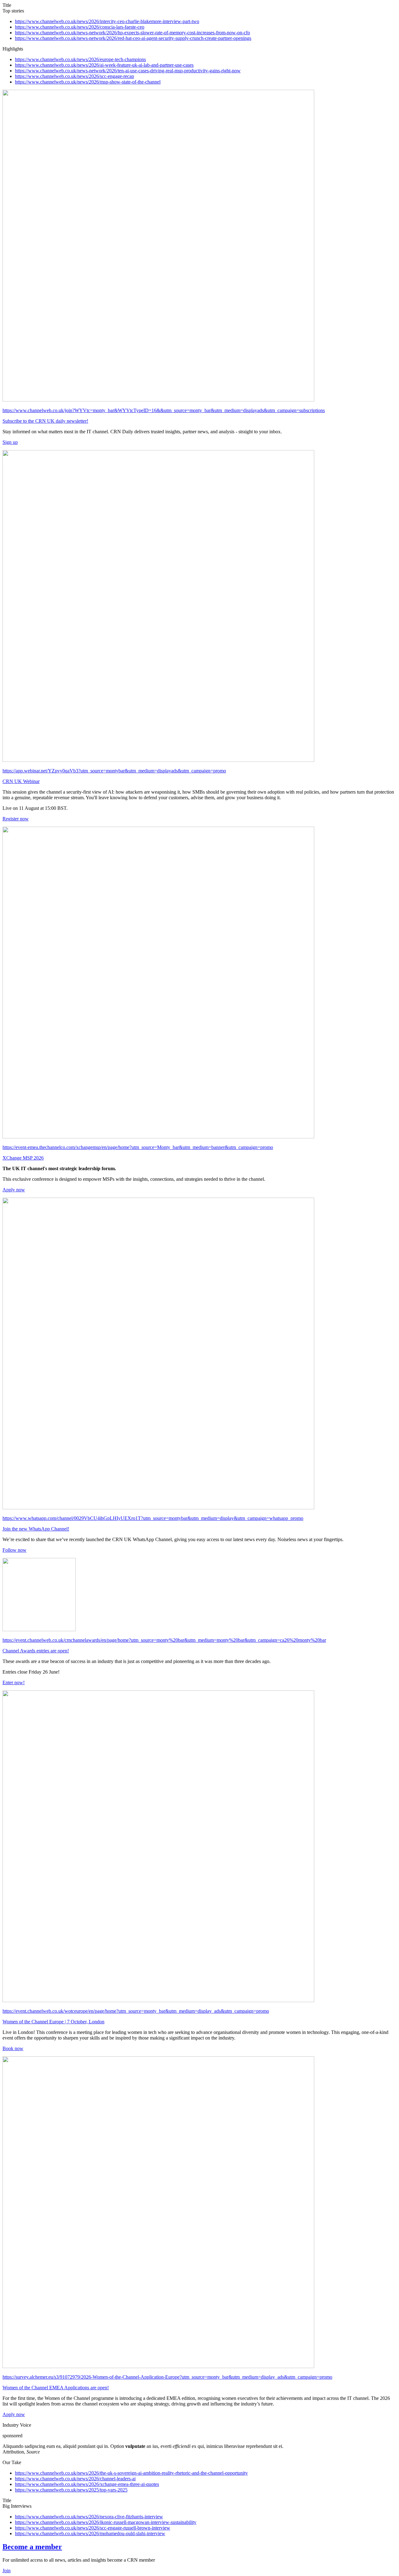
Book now (13, 2048)
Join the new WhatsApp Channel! (36, 1529)
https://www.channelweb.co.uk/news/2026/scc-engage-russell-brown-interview (93, 2528)
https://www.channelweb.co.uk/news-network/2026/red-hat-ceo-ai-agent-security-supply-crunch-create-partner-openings (133, 38)
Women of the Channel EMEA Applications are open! (56, 2388)
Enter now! (14, 1682)
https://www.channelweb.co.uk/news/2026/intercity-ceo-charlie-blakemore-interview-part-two (107, 21)
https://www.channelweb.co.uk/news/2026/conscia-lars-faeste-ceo (80, 27)
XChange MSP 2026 (23, 1158)
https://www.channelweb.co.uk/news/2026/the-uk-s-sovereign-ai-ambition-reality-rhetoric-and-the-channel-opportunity (131, 2473)
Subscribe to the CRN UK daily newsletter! (45, 421)
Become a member (32, 2547)
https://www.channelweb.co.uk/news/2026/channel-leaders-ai (75, 2479)
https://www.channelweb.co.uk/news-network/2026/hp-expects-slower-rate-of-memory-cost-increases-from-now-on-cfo (132, 33)
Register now (16, 819)
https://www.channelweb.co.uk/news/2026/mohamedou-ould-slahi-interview (90, 2533)
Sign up (10, 442)
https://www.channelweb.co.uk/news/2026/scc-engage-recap (75, 76)
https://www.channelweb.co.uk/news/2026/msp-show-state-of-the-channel (88, 82)
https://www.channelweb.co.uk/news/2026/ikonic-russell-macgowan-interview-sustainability (106, 2522)
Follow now (14, 1550)
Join (7, 2571)
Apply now (14, 1190)
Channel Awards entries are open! (36, 1651)
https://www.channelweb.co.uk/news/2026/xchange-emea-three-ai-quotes (87, 2484)
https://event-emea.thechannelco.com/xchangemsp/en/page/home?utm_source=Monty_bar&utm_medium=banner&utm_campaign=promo (138, 1147)
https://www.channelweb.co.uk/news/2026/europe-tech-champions (80, 59)
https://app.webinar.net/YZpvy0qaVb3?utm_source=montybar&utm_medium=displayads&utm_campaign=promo (114, 771)
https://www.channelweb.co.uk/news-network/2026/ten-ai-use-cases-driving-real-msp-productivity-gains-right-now (128, 71)
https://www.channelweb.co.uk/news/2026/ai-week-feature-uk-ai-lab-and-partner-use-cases (104, 65)
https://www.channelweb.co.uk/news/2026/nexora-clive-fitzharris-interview (89, 2517)
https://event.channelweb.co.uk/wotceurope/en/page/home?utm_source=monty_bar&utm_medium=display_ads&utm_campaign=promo (136, 2011)
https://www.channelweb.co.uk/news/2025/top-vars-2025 (71, 2490)
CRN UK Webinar (21, 781)
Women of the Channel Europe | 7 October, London (53, 2022)
